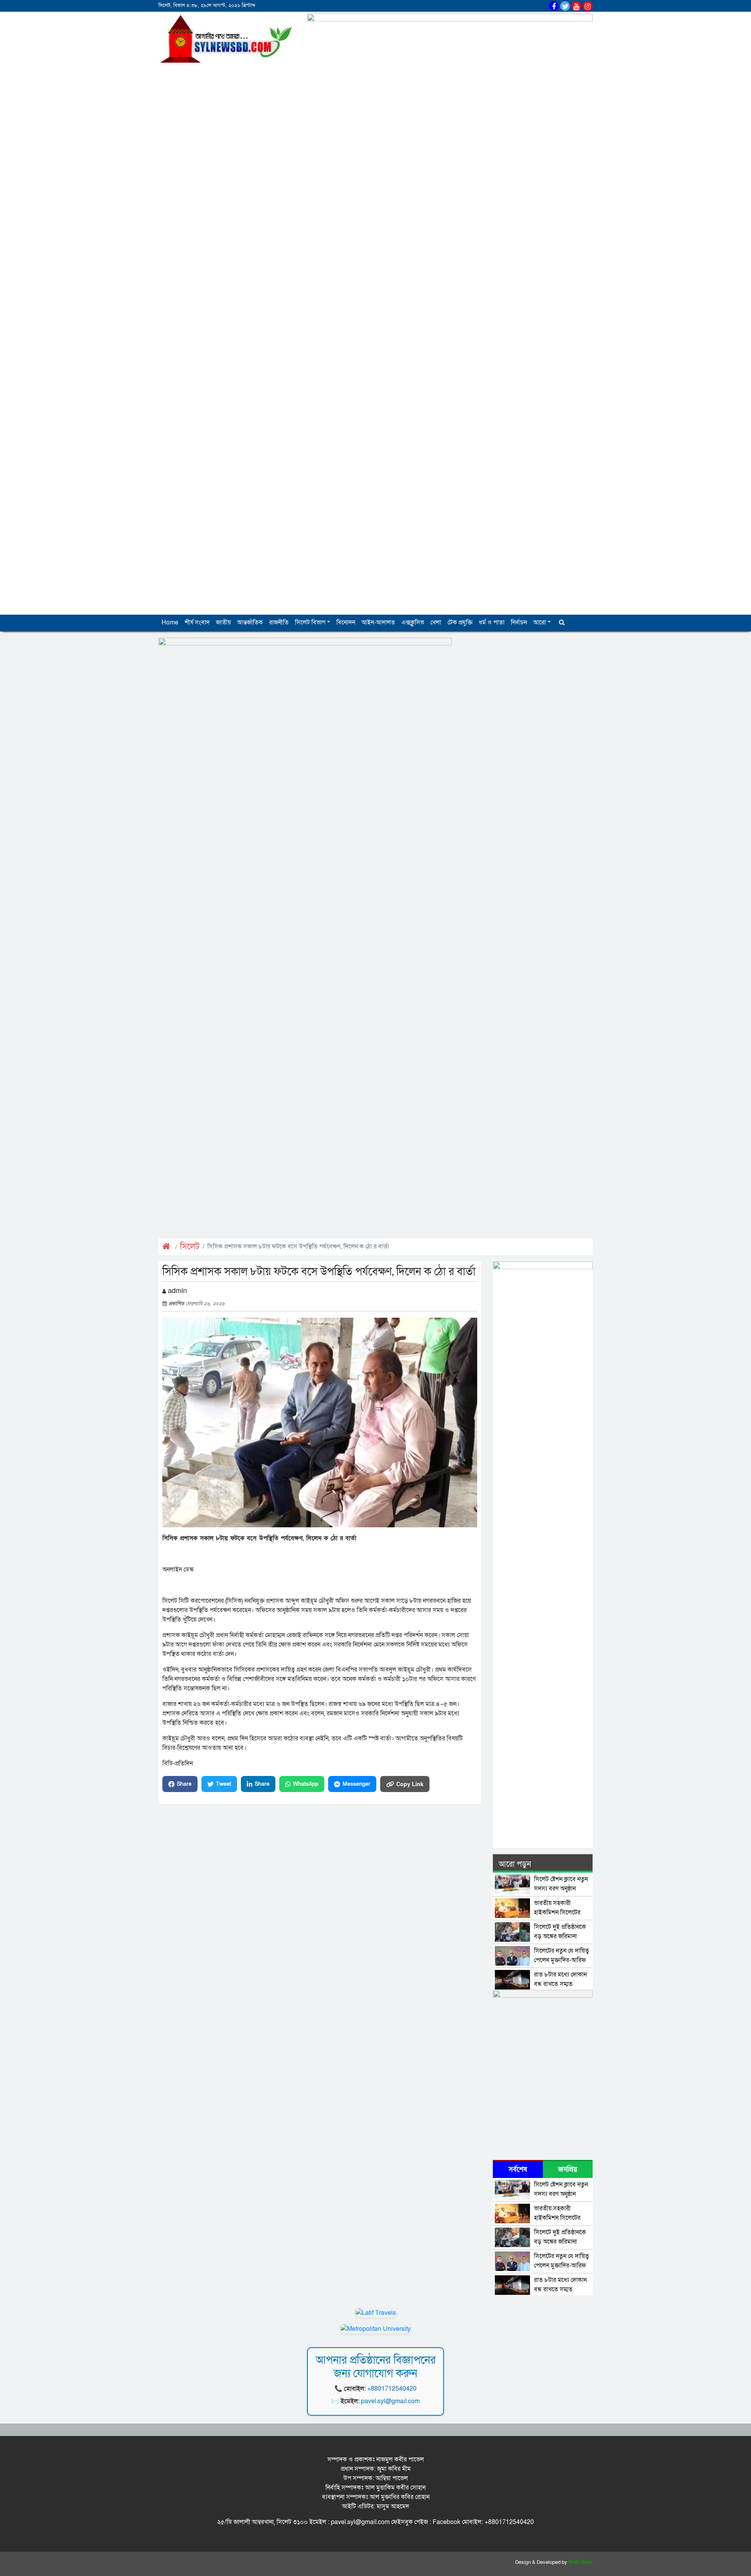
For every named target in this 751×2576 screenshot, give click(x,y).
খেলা (436, 622)
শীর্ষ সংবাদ (197, 622)
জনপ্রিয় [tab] (568, 2170)
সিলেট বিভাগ (310, 622)
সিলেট (190, 1247)
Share (184, 1784)
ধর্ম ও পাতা (492, 622)
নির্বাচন (519, 622)
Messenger (357, 1784)
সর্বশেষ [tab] (518, 2170)
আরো (540, 622)
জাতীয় (223, 622)
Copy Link (410, 1784)
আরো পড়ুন (515, 1864)
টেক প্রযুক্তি (460, 622)
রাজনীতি (279, 622)
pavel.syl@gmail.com (390, 2401)
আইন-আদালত (378, 622)
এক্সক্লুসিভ (413, 622)
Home (170, 622)
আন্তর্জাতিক (250, 622)
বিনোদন (346, 622)
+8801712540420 (392, 2389)
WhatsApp (306, 1784)
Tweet (224, 1784)
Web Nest (580, 2562)
